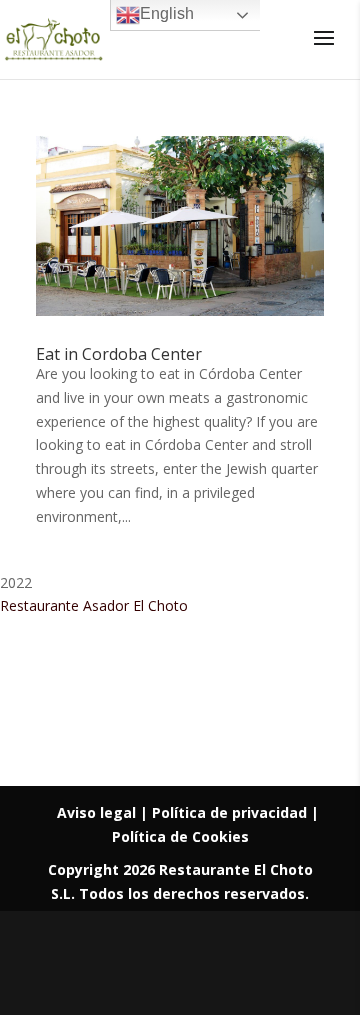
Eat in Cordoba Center (119, 354)
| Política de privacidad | (229, 812)
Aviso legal (98, 812)
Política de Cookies (180, 836)
